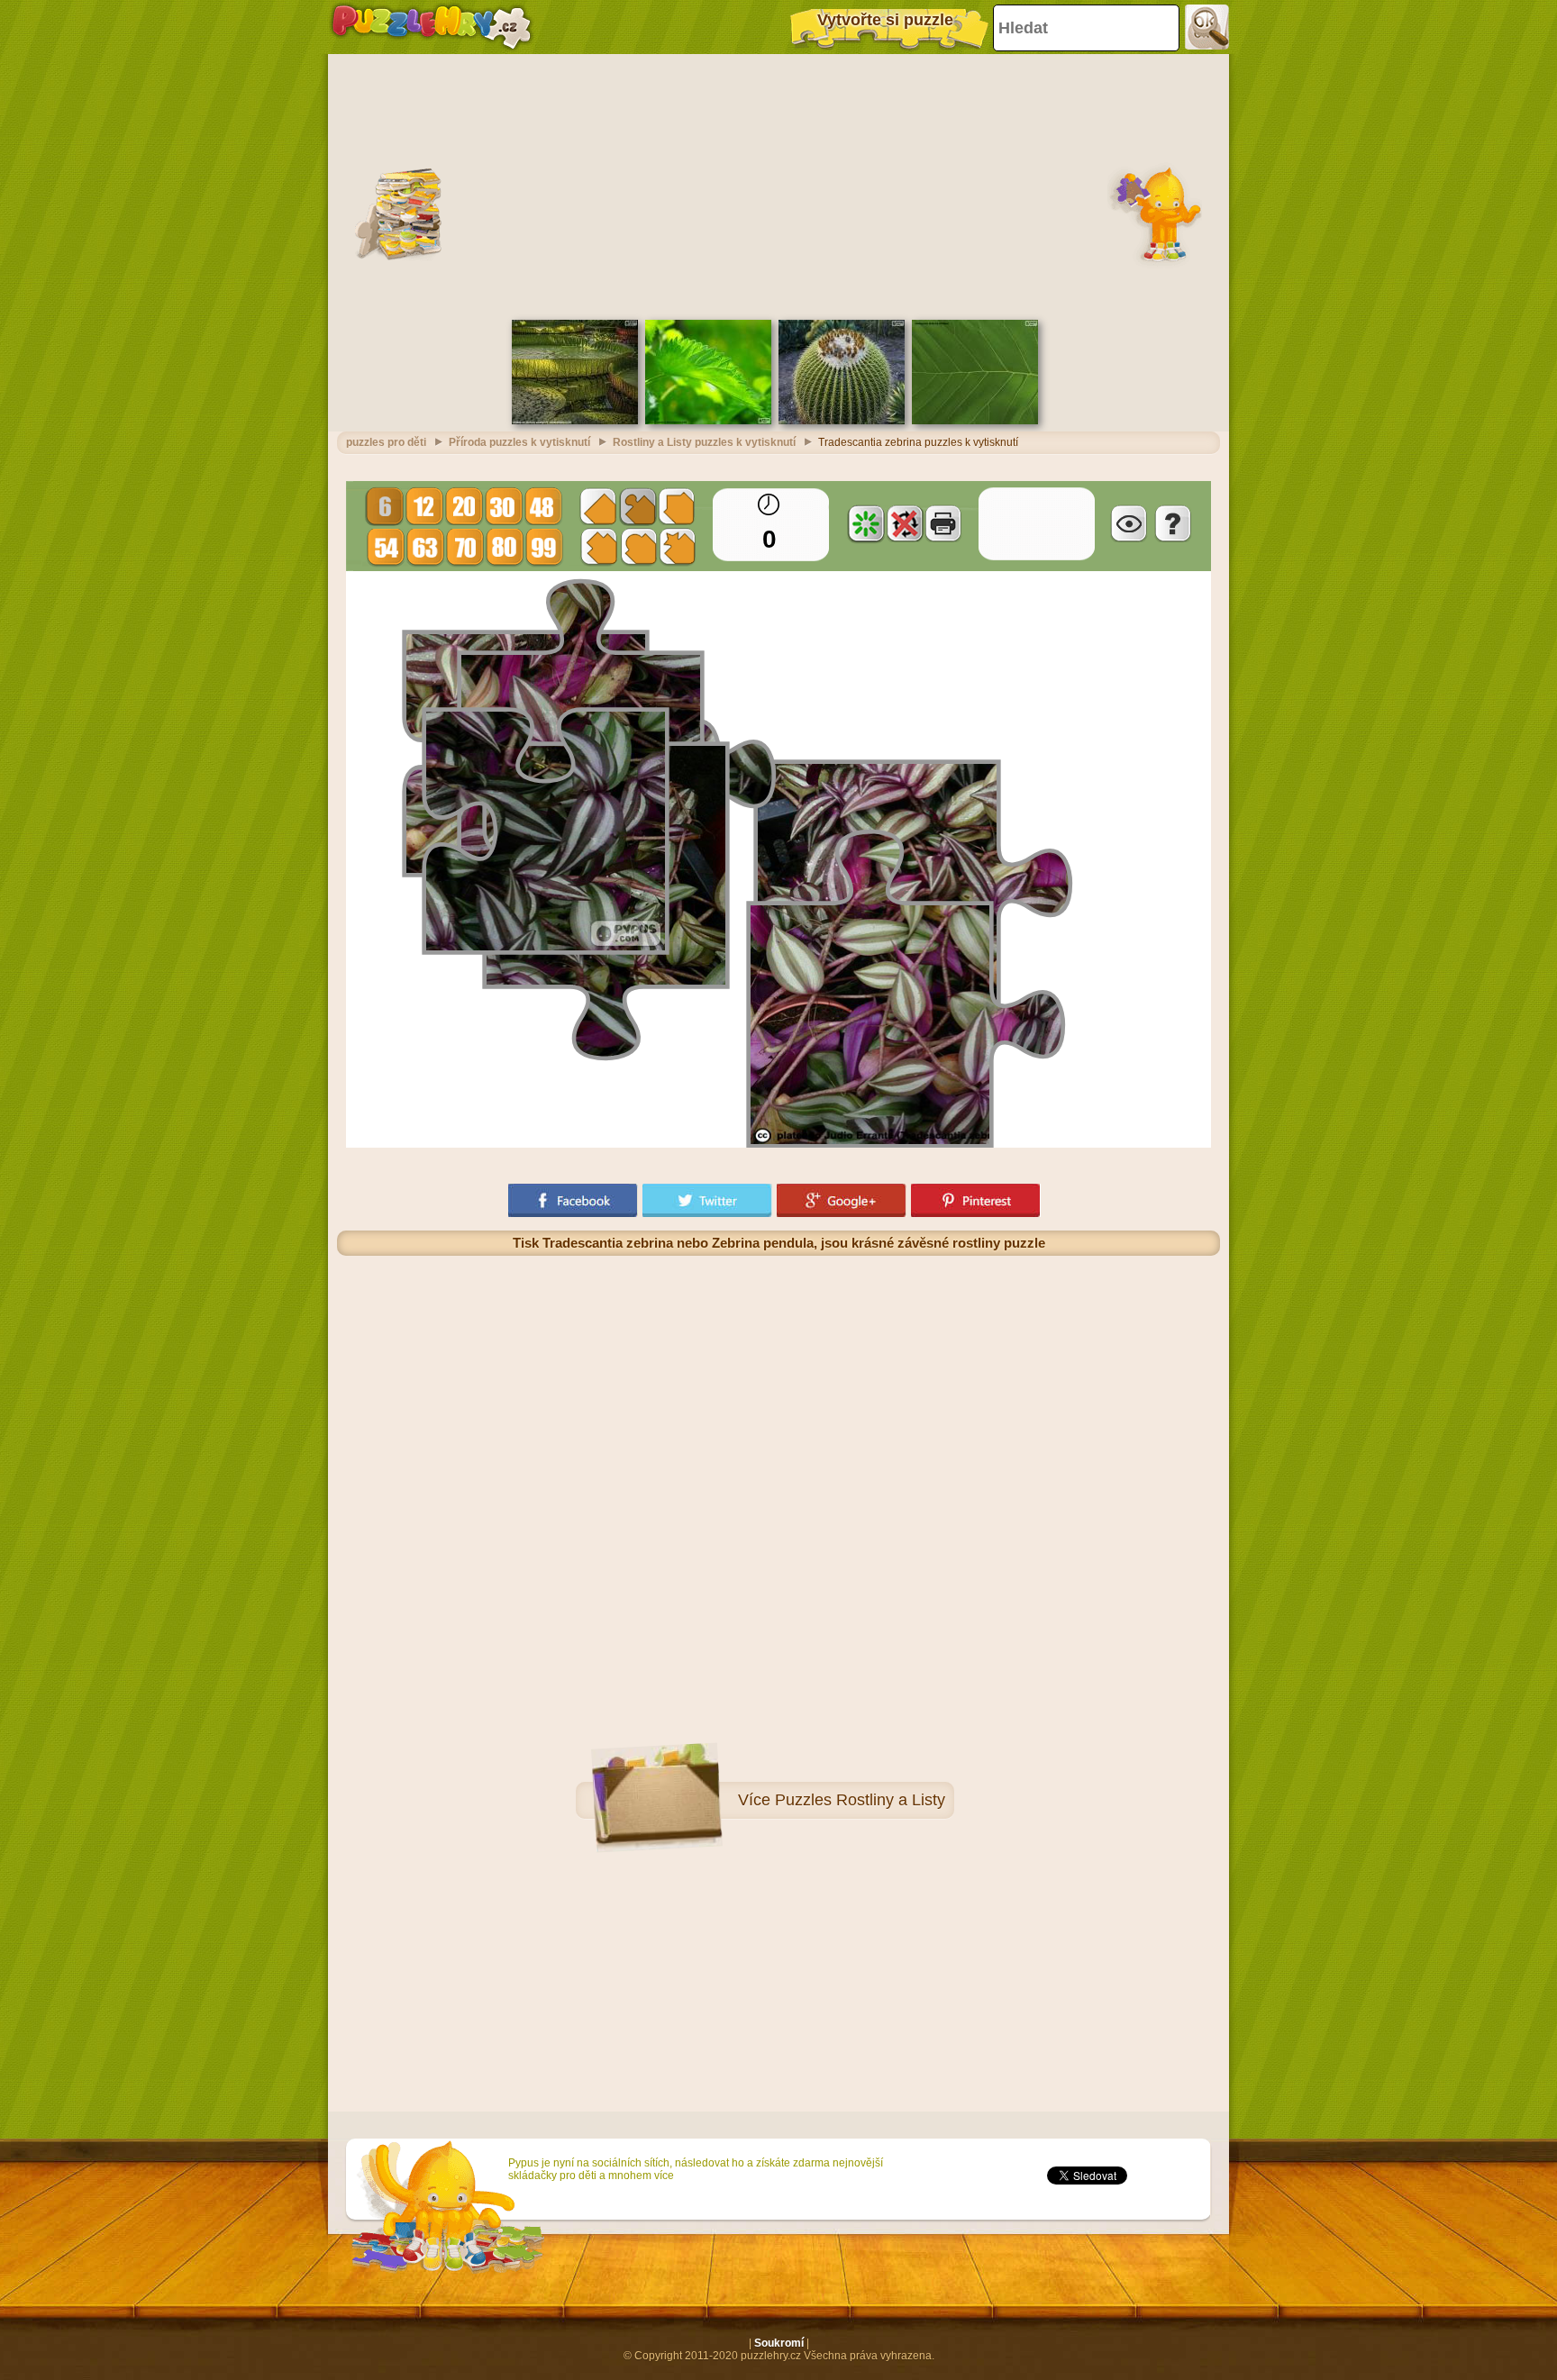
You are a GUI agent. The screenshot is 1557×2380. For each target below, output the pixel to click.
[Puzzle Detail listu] (975, 421)
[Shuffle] (866, 523)
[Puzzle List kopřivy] (708, 421)
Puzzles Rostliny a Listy (860, 1800)
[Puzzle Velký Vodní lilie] (575, 421)
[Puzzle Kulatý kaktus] (842, 421)
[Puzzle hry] (432, 27)
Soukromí (779, 2343)
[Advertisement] (778, 185)
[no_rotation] (905, 523)
